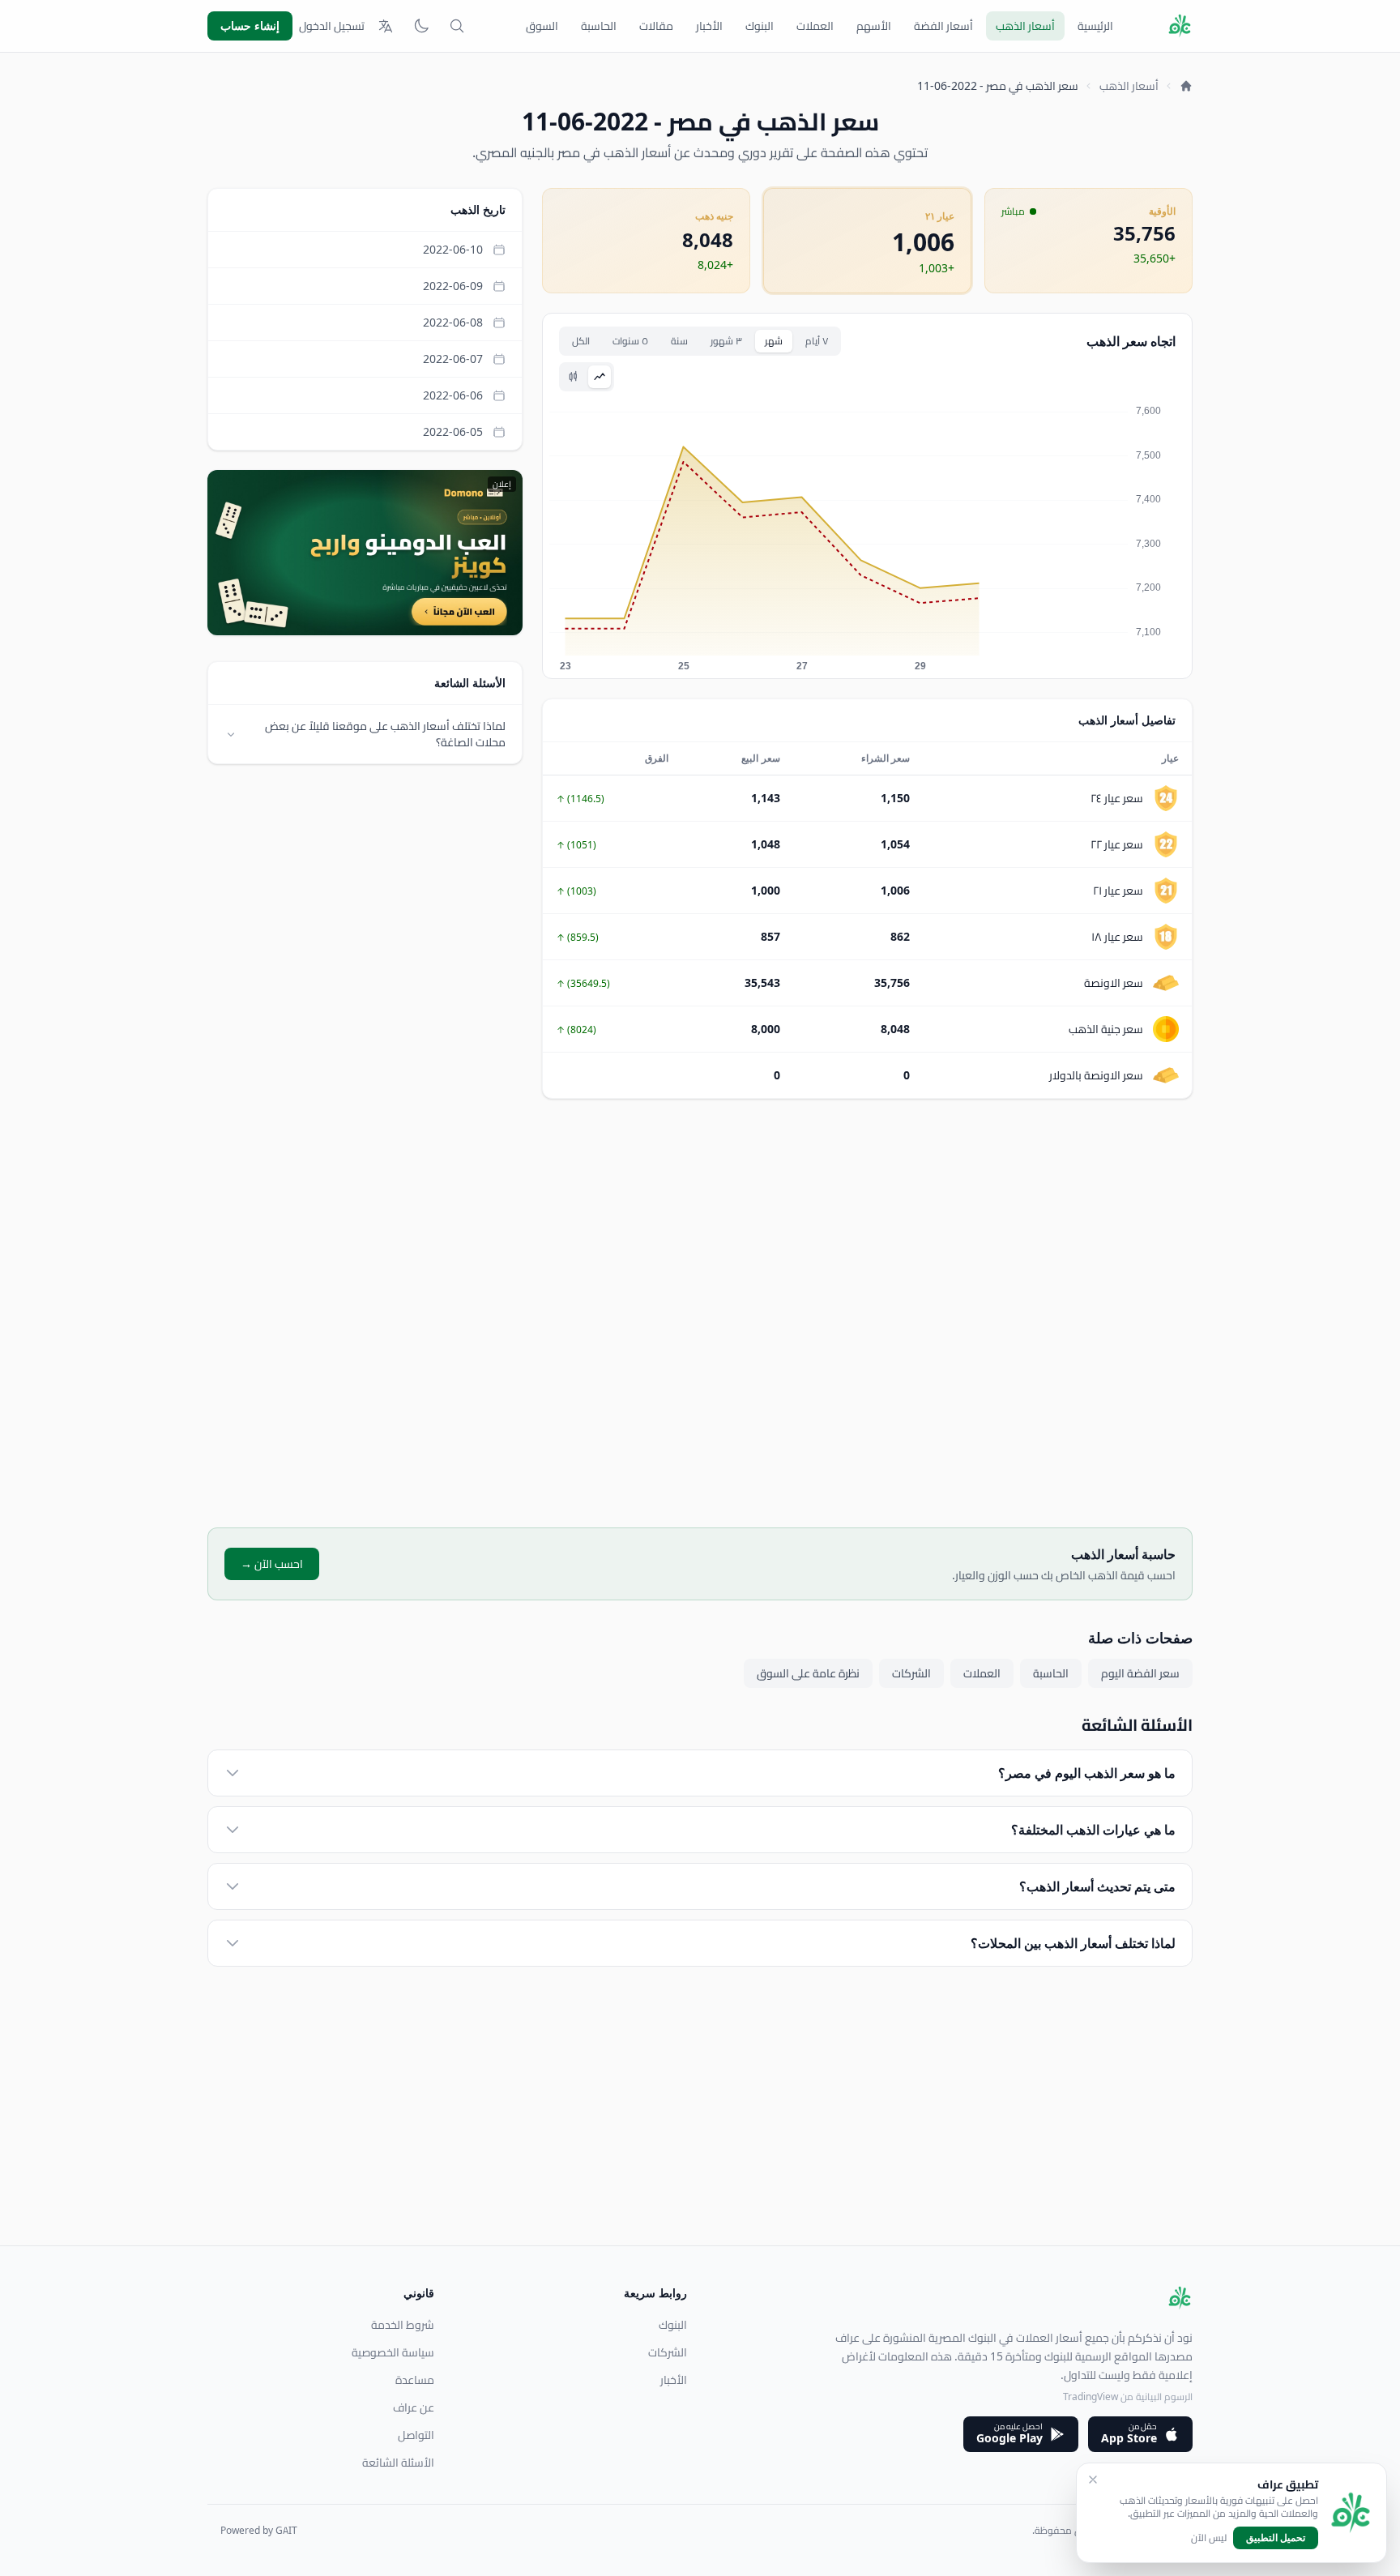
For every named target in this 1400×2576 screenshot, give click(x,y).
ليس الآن (1209, 2538)
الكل (581, 341)
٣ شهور (726, 341)
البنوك (760, 26)
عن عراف (414, 2407)
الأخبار (709, 26)
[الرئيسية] (1186, 86)
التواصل (416, 2435)
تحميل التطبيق (1276, 2538)
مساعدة (415, 2380)
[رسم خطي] (600, 377)
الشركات (911, 1673)
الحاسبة (599, 26)
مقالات (656, 26)
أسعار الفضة (943, 26)
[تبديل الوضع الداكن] (421, 26)
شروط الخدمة (403, 2325)
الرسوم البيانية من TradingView (1128, 2397)
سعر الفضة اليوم (1140, 1673)
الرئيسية (1095, 26)
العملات (815, 26)
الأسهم (874, 26)
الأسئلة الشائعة (398, 2463)
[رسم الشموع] (574, 377)
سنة (679, 341)
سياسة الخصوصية (393, 2352)
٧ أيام (817, 341)
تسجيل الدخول (332, 26)
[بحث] (457, 26)
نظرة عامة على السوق (808, 1673)
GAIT (286, 2530)
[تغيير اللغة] (386, 26)
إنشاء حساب (250, 26)
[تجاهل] (1093, 2480)
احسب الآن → (272, 1564)
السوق (542, 26)
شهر (774, 341)
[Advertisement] (867, 1313)
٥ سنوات (630, 341)
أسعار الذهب (1025, 26)
